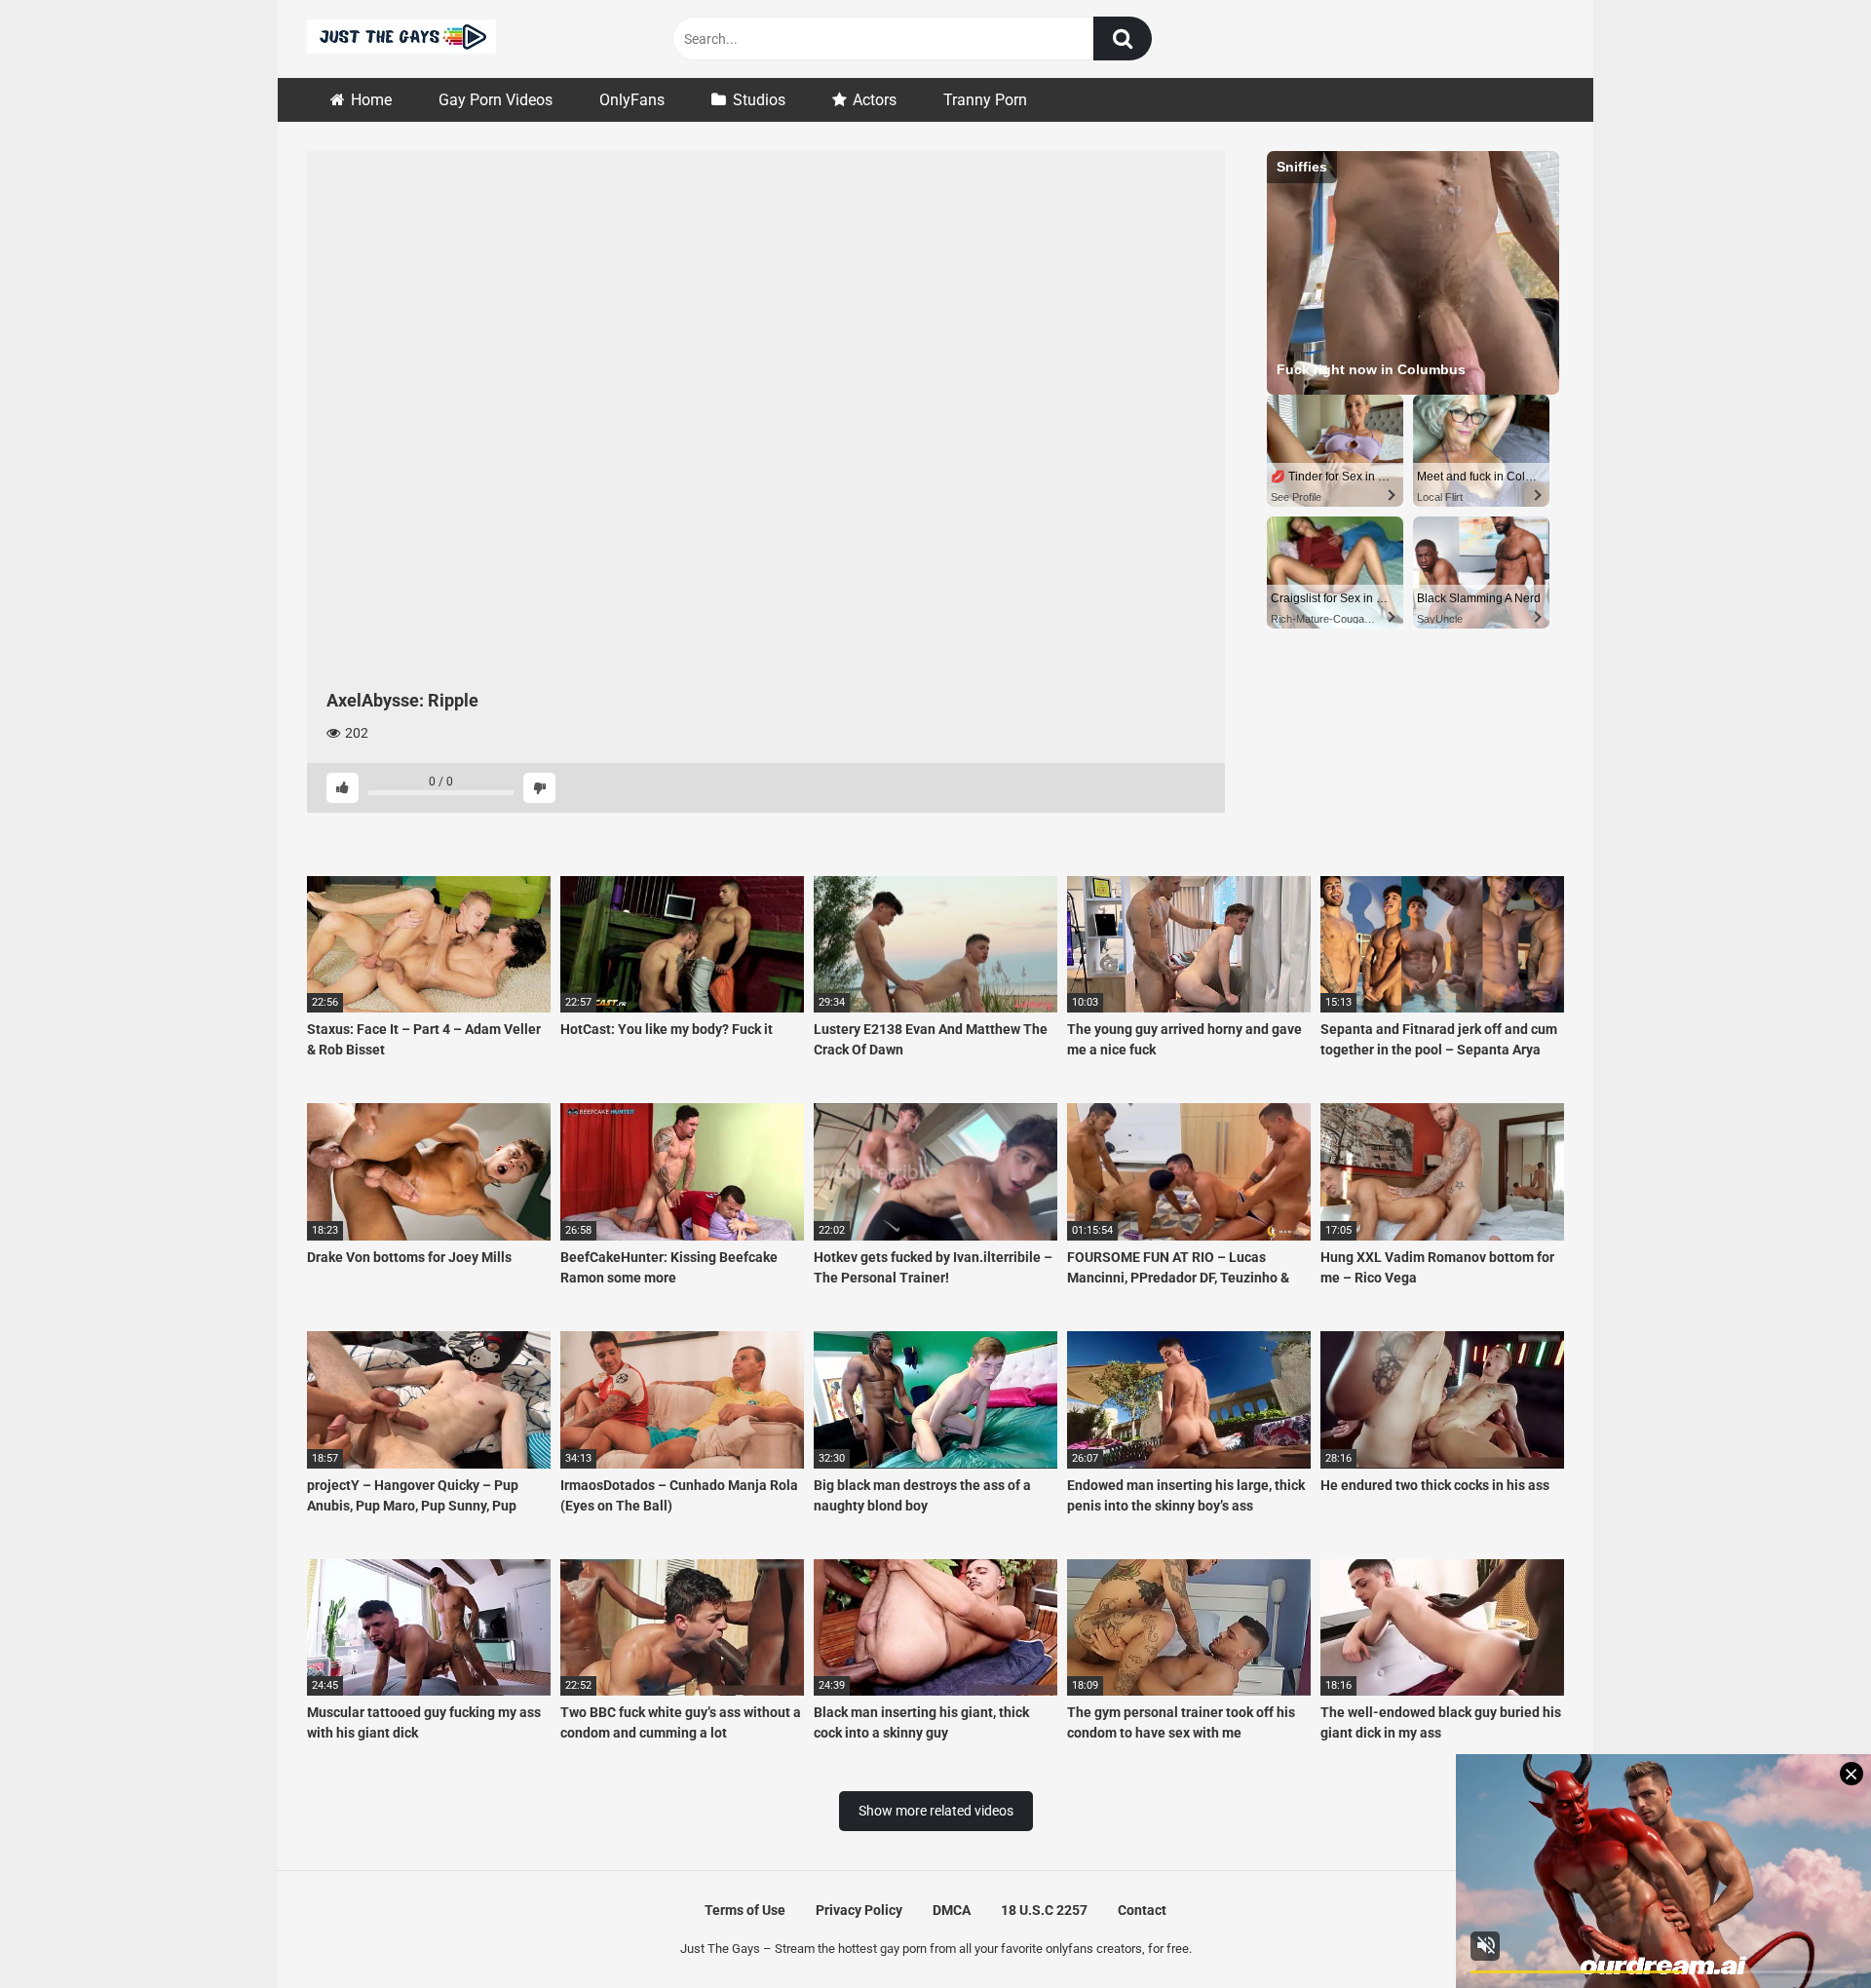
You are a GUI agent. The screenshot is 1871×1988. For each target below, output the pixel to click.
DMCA (952, 1910)
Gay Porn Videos (496, 100)
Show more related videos (936, 1811)
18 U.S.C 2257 (1044, 1910)
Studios (759, 100)
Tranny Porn (985, 100)
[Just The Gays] (401, 39)
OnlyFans (632, 100)
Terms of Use (745, 1910)
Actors (875, 100)
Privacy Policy (859, 1910)
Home (371, 100)
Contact (1142, 1910)
